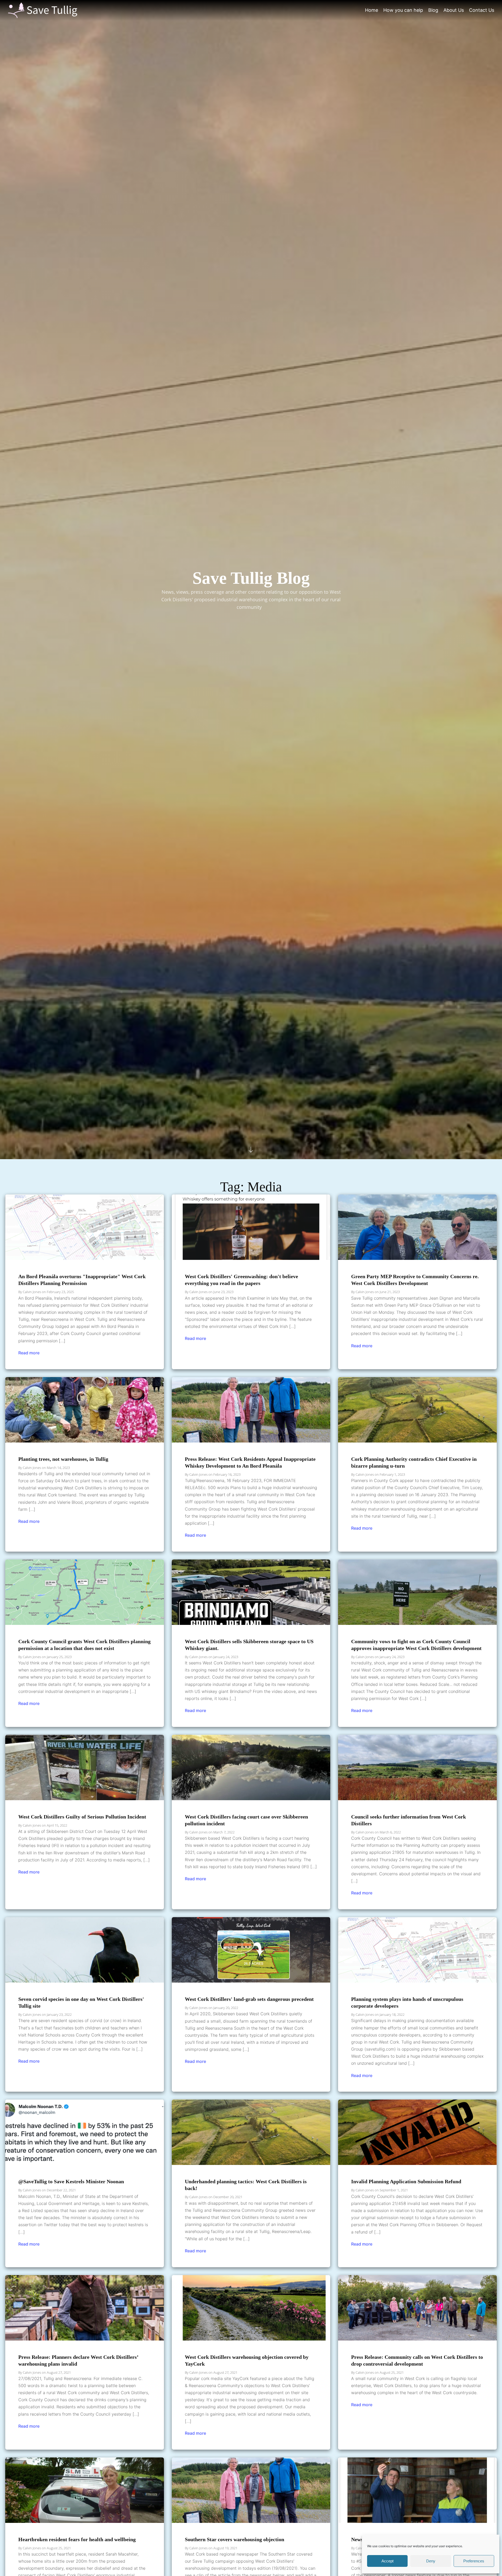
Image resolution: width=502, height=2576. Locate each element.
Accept (387, 2561)
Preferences (474, 2561)
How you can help (403, 10)
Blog (433, 10)
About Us (454, 10)
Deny (431, 2561)
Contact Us (482, 10)
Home (372, 10)
